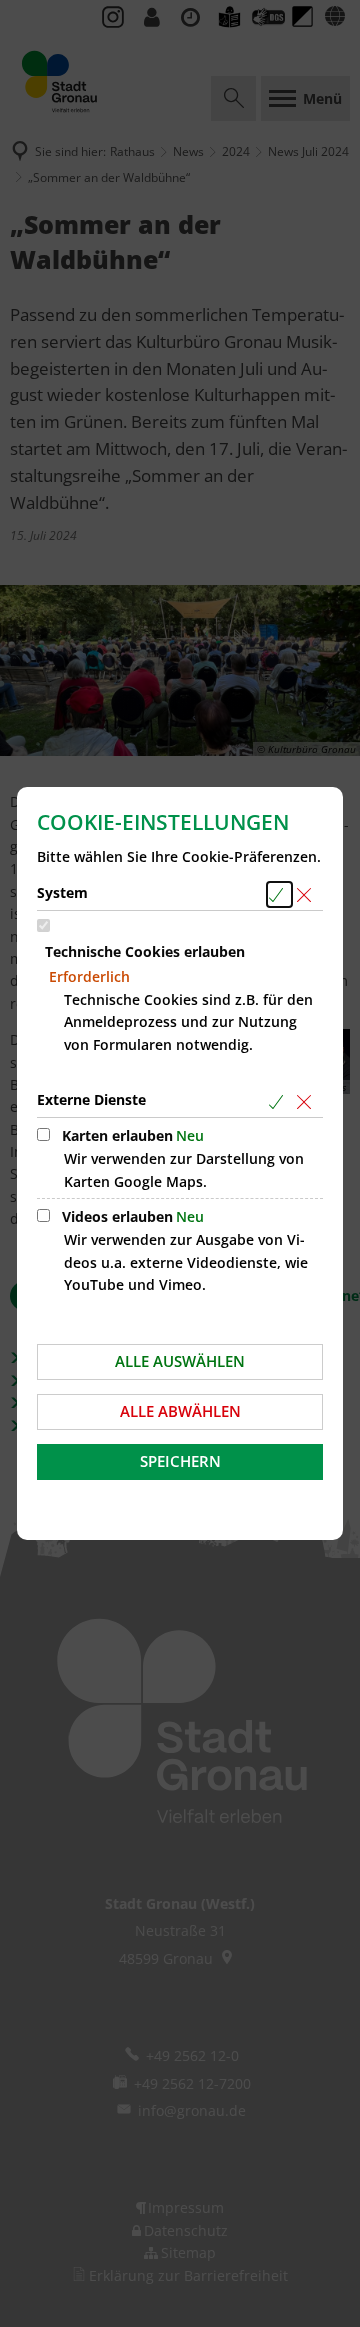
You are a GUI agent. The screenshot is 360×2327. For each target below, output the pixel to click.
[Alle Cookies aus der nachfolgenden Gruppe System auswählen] (279, 894)
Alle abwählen (180, 1411)
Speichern (180, 1461)
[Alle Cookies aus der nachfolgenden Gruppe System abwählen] (307, 894)
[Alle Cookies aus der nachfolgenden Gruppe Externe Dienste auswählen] (279, 1101)
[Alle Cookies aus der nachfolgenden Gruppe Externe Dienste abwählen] (307, 1101)
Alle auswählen (180, 1361)
